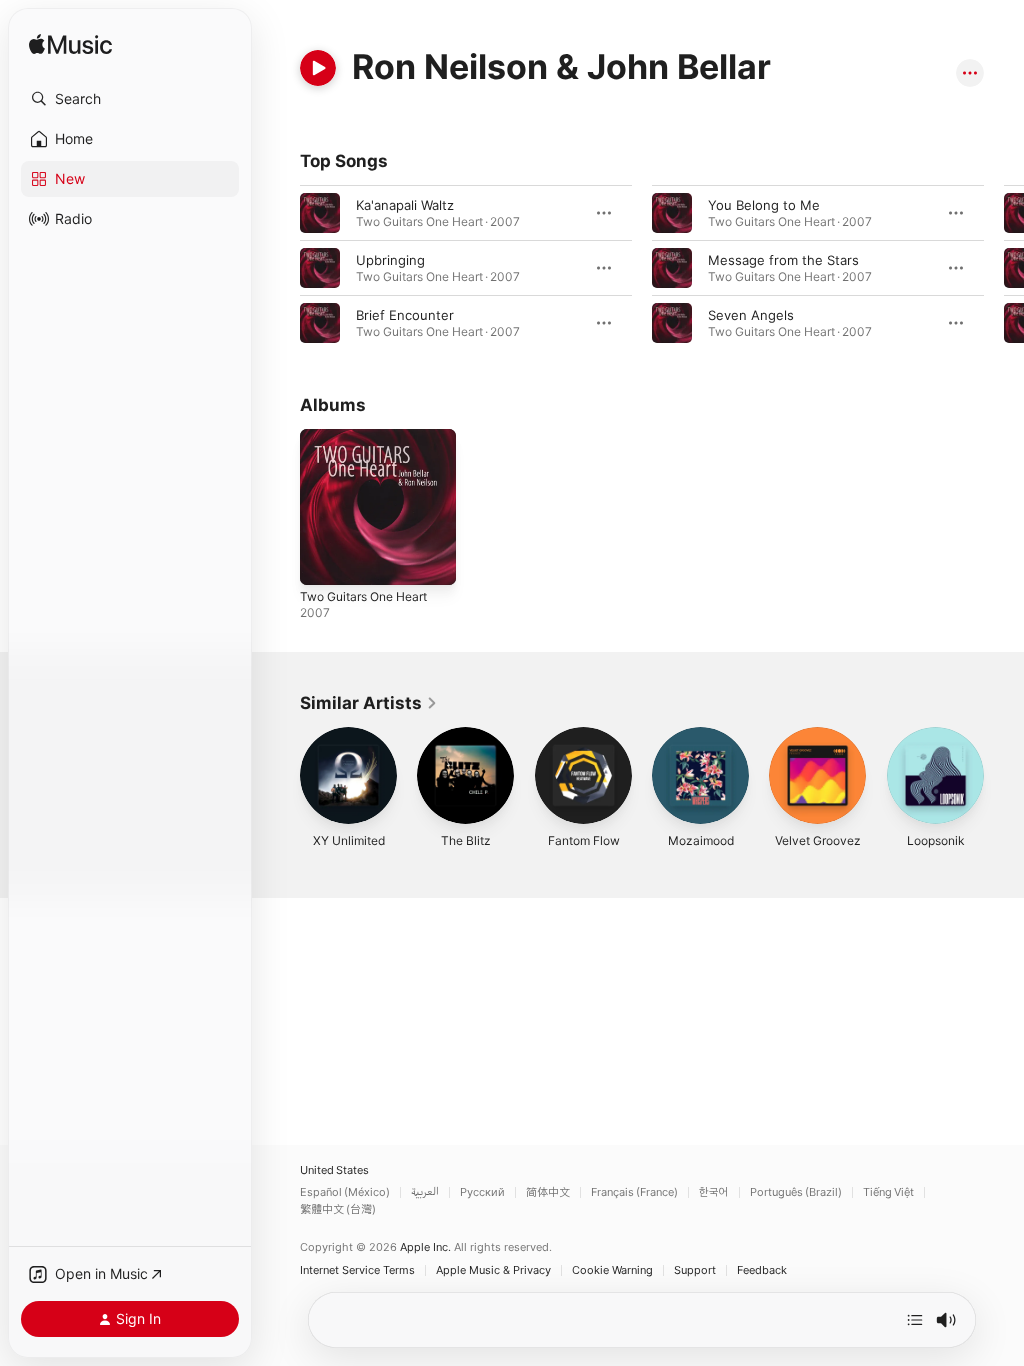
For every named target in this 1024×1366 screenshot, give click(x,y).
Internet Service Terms (357, 1270)
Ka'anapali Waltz (405, 205)
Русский (482, 1192)
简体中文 (548, 1192)
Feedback (762, 1270)
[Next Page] (1004, 268)
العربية (425, 1192)
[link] (369, 703)
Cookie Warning (612, 1270)
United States (334, 1170)
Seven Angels (751, 315)
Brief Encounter (405, 315)
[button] (130, 99)
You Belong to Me (764, 205)
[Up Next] (915, 1320)
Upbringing (390, 260)
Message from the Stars (783, 260)
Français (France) (634, 1192)
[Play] (318, 68)
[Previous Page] (280, 268)
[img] (70, 45)
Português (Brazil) (796, 1192)
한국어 (714, 1192)
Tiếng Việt (888, 1192)
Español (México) (345, 1192)
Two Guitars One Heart (363, 596)
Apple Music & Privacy (493, 1270)
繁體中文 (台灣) (338, 1209)
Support (695, 1270)
